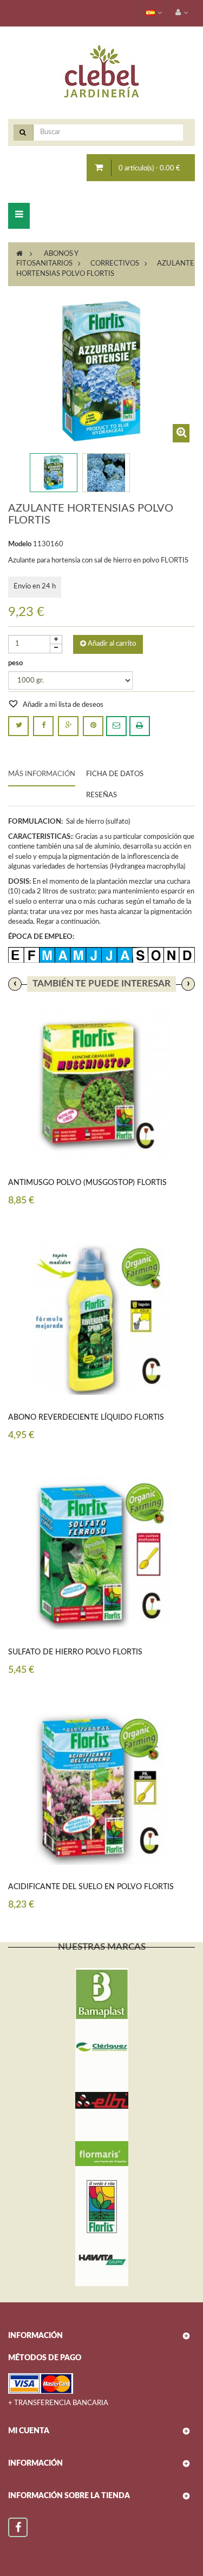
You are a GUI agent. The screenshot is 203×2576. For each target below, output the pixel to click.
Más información (42, 774)
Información (35, 2464)
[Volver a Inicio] (19, 254)
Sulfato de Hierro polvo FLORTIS (75, 1652)
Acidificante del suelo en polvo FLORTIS (91, 1887)
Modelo (20, 544)
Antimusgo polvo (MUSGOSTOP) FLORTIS (87, 1183)
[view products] (102, 1995)
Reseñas (101, 795)
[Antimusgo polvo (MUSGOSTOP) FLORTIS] (101, 1084)
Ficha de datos (115, 774)
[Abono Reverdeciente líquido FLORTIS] (101, 1319)
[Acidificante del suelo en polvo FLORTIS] (101, 1788)
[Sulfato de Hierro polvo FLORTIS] (101, 1554)
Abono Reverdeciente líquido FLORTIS (86, 1418)
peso (16, 663)
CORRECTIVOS (115, 264)
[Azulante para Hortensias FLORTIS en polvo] (54, 473)
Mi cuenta (29, 2431)
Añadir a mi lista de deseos (62, 705)
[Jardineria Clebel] (102, 72)
